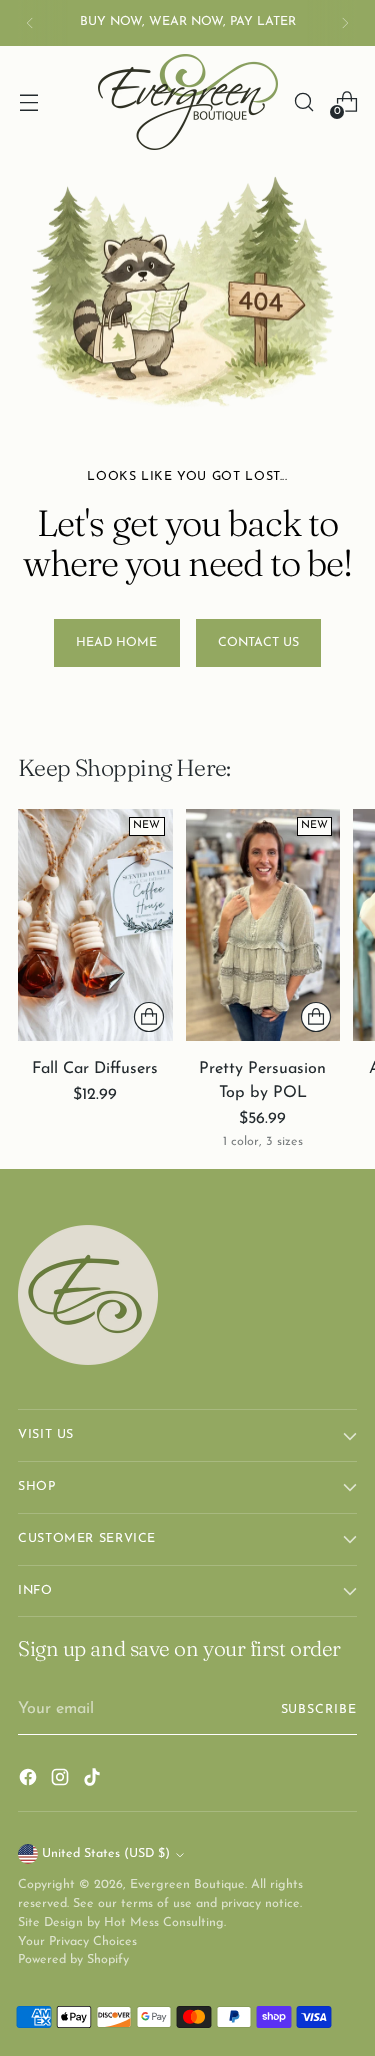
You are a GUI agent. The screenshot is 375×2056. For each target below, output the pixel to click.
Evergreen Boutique (187, 1885)
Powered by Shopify (73, 1960)
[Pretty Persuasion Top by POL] (263, 925)
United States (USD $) (106, 1854)
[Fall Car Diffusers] (95, 925)
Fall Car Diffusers (95, 1069)
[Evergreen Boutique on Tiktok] (94, 1781)
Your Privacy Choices (77, 1942)
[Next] (345, 23)
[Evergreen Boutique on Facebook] (30, 1781)
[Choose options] (149, 1017)
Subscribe (319, 1710)
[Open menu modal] (28, 102)
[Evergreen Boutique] (188, 102)
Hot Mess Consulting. (165, 1923)
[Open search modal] (303, 102)
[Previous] (30, 23)
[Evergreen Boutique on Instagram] (62, 1781)
